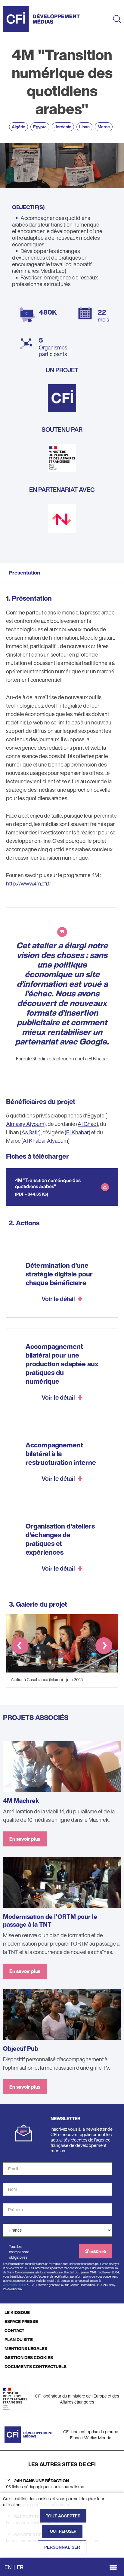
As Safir (30, 1132)
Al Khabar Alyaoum (45, 1141)
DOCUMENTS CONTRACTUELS (36, 2366)
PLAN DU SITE (19, 2339)
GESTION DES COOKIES (29, 2357)
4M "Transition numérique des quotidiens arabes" (48, 1183)
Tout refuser (62, 2531)
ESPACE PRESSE (21, 2321)
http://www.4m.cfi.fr (29, 883)
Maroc (104, 127)
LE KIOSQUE (17, 2312)
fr (20, 2567)
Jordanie (63, 127)
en (8, 2567)
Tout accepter (63, 2516)
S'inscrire (96, 2251)
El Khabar (77, 1132)
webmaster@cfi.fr (15, 2285)
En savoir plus (25, 1839)
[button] (20, 1647)
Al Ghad (87, 1124)
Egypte (40, 127)
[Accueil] (41, 19)
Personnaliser (62, 2547)
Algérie (19, 127)
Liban (84, 127)
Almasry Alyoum (25, 1124)
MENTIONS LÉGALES (26, 2348)
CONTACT (14, 2330)
